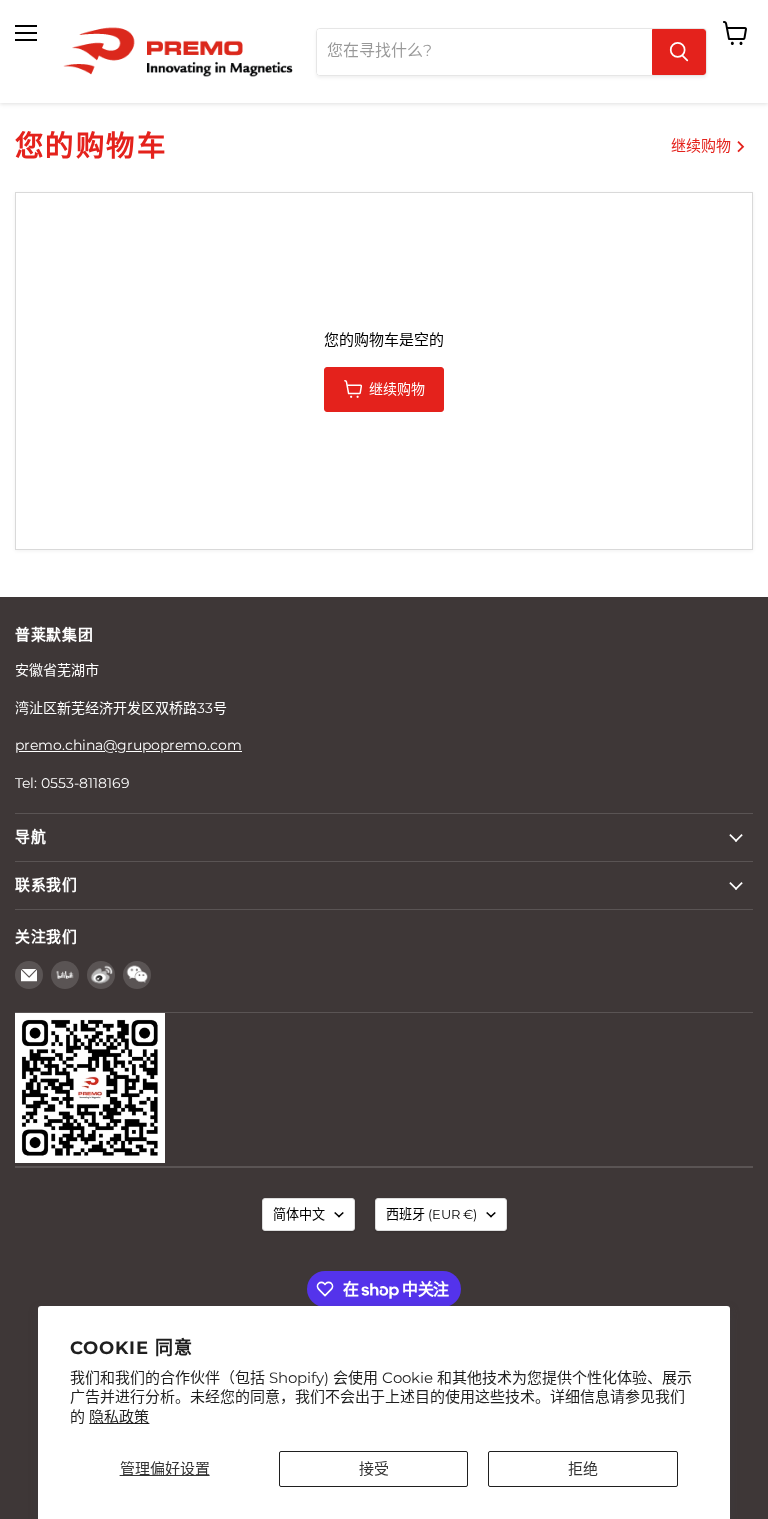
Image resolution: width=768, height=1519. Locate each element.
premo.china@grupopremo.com (128, 745)
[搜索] (679, 52)
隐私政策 (119, 1416)
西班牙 (431, 1214)
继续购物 (703, 145)
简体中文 (299, 1214)
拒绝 (583, 1468)
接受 (374, 1468)
